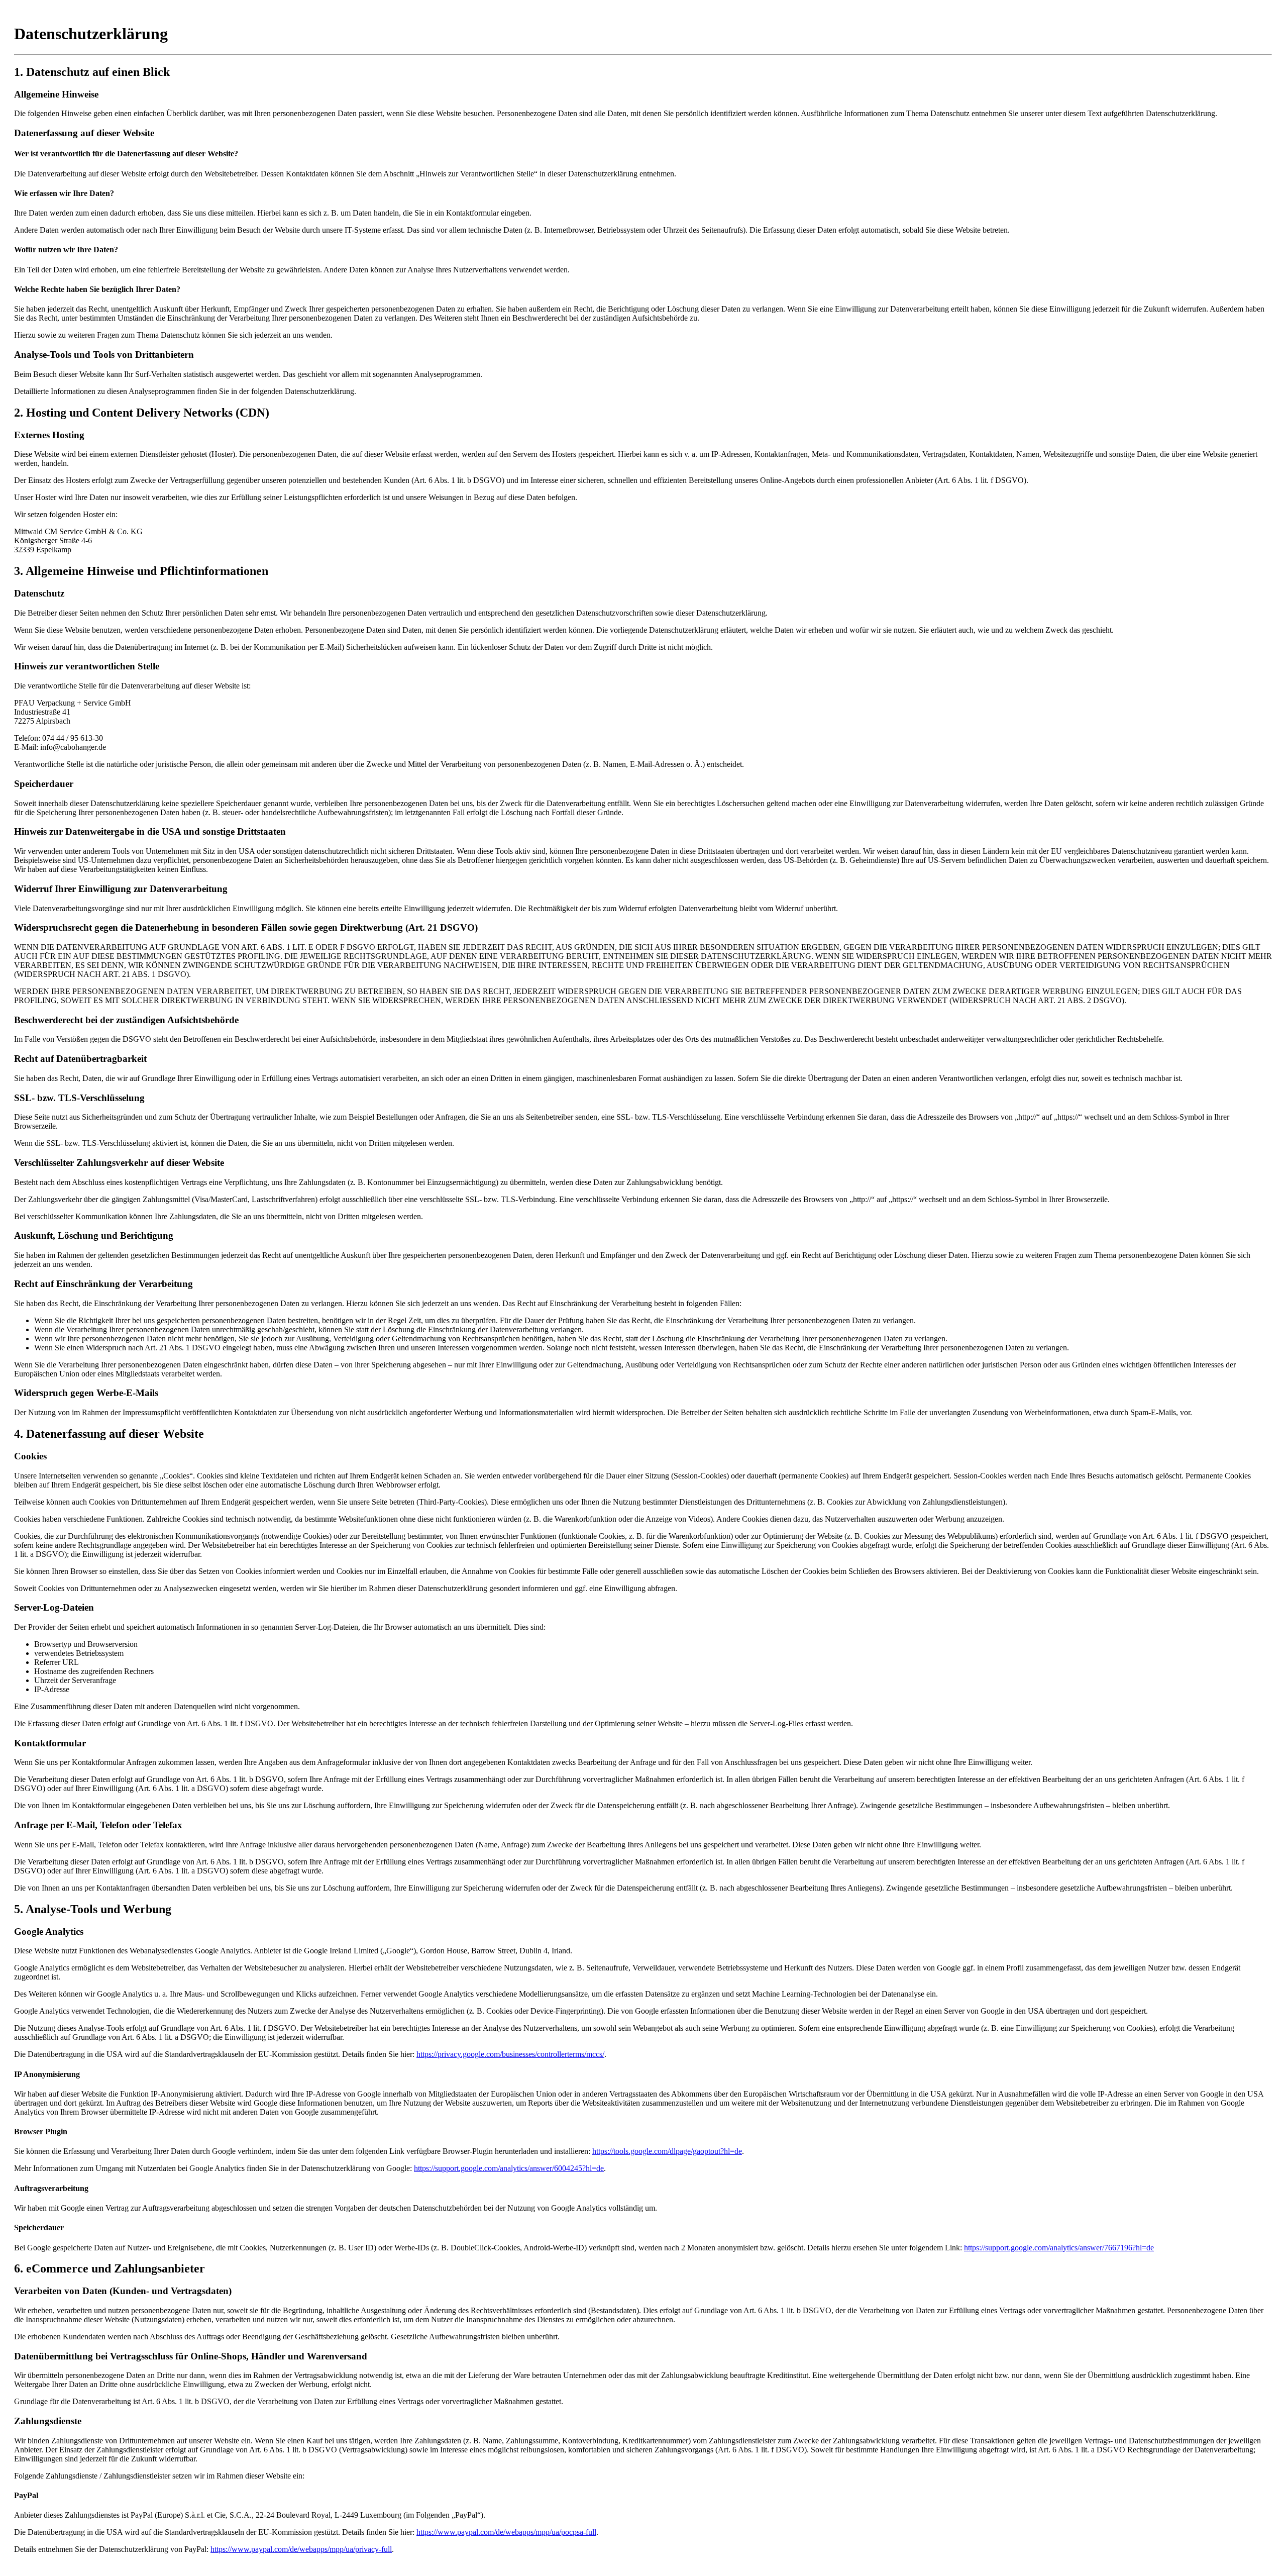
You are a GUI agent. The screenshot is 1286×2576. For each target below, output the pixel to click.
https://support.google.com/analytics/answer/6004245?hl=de (509, 2168)
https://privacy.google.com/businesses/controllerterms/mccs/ (510, 2054)
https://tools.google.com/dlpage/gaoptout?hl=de (667, 2151)
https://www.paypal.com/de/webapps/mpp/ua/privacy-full (301, 2549)
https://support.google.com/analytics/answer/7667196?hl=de (1059, 2248)
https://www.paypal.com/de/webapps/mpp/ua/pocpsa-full (506, 2532)
